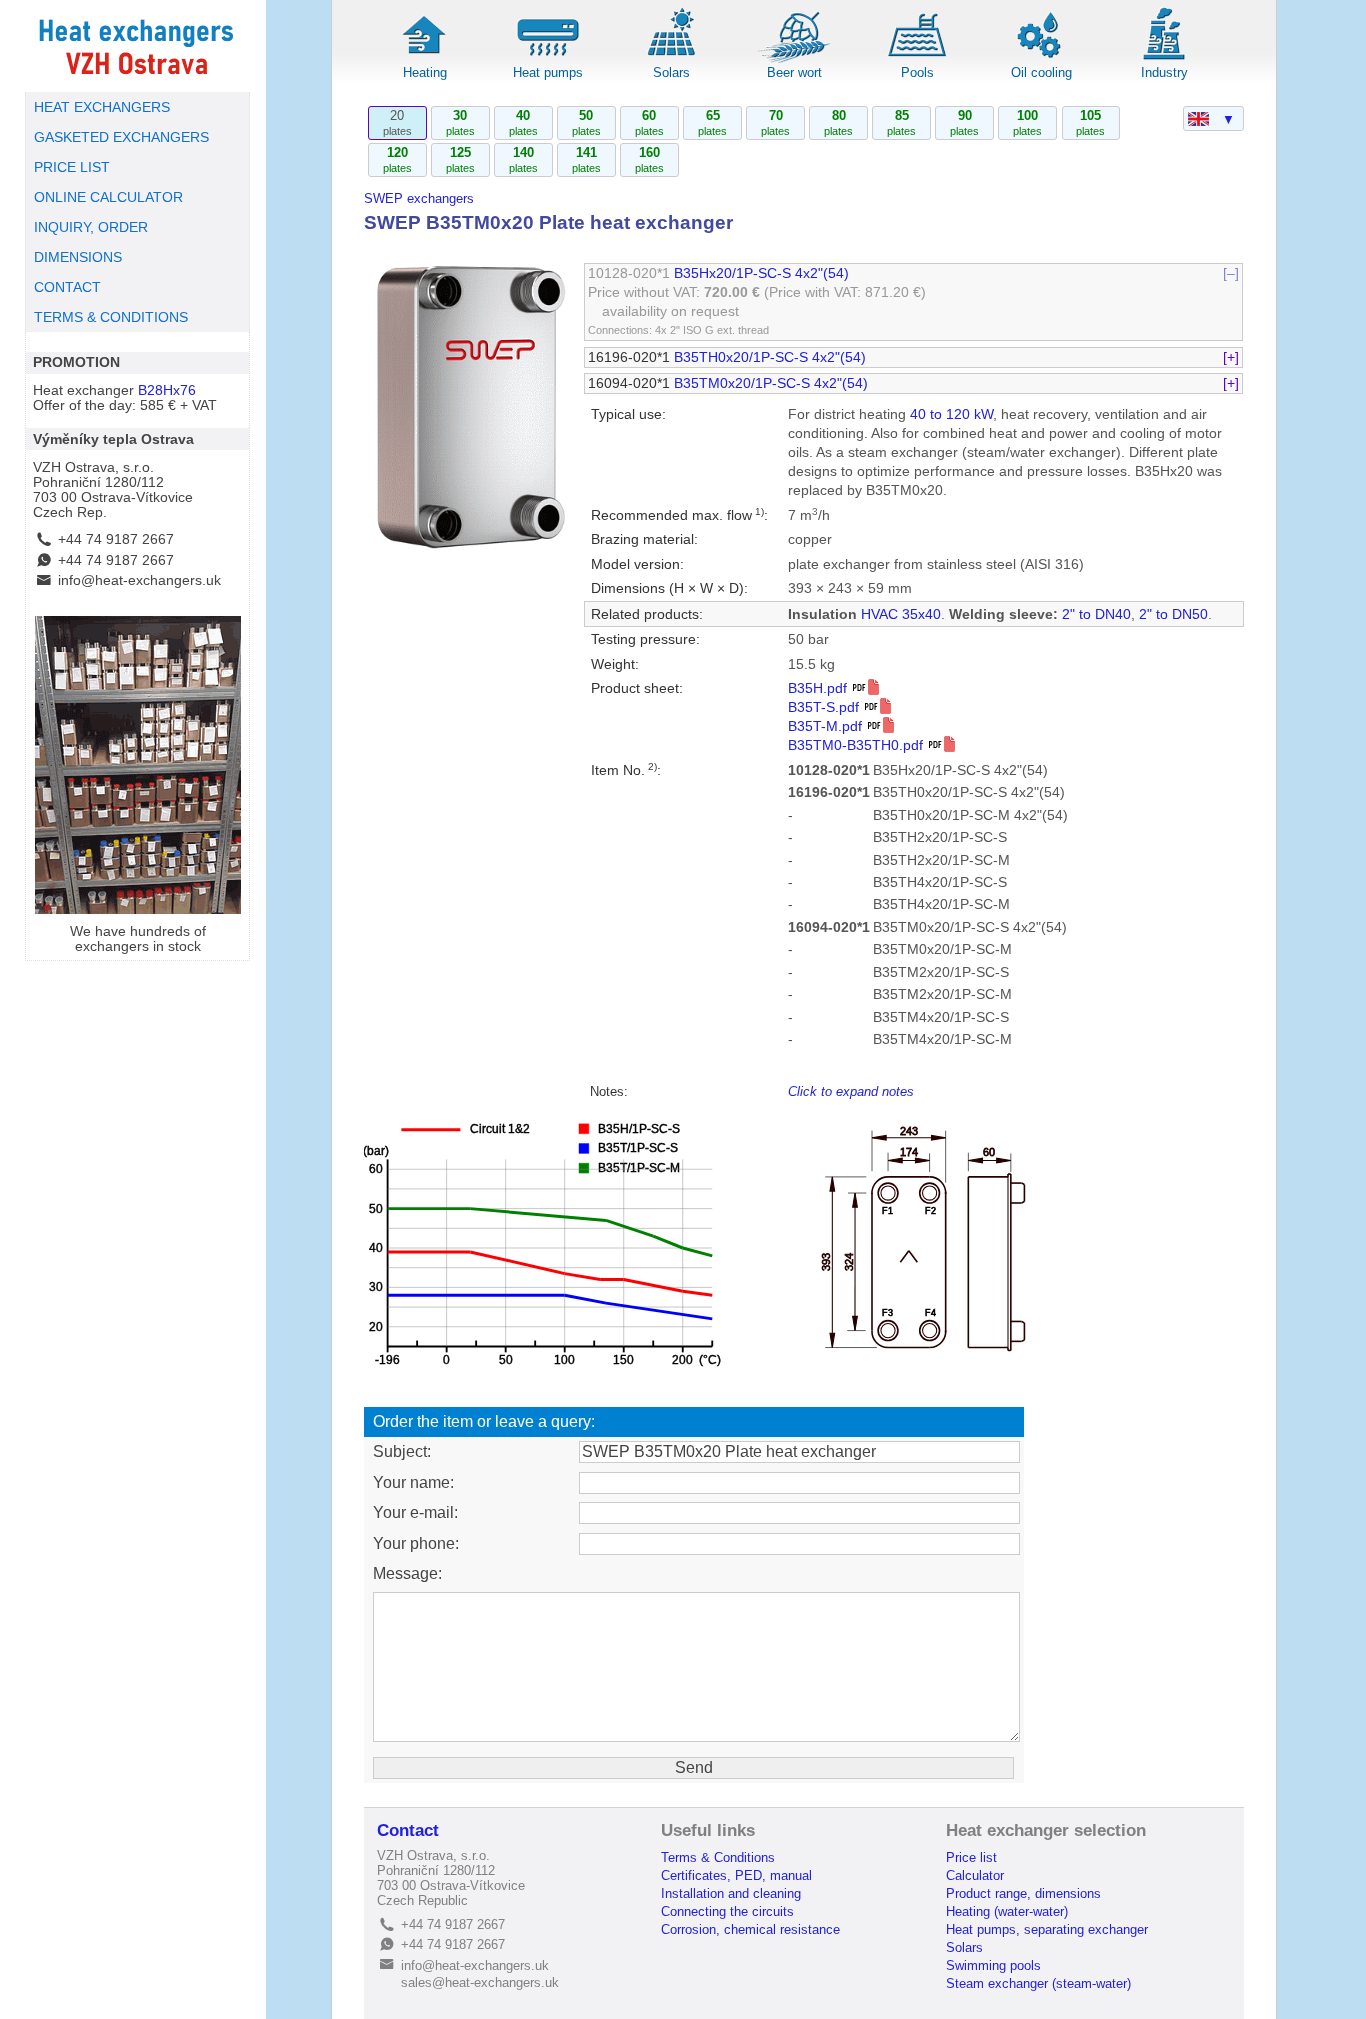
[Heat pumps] (548, 59)
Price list (971, 1857)
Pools (917, 72)
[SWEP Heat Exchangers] (137, 46)
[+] (1231, 357)
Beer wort (794, 72)
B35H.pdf (819, 688)
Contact (408, 1830)
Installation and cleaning (731, 1893)
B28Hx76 (167, 390)
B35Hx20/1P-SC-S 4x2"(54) (761, 273)
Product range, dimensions (1023, 1893)
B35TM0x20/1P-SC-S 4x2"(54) (771, 383)
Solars (671, 72)
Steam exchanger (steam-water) (1038, 1983)
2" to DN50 (1173, 614)
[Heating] (425, 59)
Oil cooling (1041, 72)
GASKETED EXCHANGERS (121, 137)
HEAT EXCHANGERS (102, 107)
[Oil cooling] (1041, 59)
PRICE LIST (72, 167)
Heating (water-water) (1007, 1911)
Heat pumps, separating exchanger (1047, 1929)
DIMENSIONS (78, 257)
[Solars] (671, 59)
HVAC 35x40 (901, 614)
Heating (425, 72)
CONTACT (67, 287)
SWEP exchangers (419, 198)
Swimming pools (993, 1965)
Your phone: (416, 1543)
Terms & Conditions (718, 1857)
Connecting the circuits (727, 1911)
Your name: (413, 1482)
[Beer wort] (795, 59)
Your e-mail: (415, 1512)
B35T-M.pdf (827, 726)
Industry (1164, 72)
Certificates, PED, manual (736, 1875)
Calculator (975, 1875)
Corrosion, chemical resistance (750, 1929)
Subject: (402, 1451)
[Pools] (918, 59)
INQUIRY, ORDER (91, 227)
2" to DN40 (1096, 614)
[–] (1231, 273)
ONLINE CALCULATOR (108, 197)
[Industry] (1164, 59)
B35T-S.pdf (825, 707)
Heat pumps (548, 72)
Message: (407, 1573)
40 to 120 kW (951, 414)
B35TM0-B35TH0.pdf (857, 745)
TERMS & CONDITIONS (111, 317)
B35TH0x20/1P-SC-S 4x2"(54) (770, 357)
